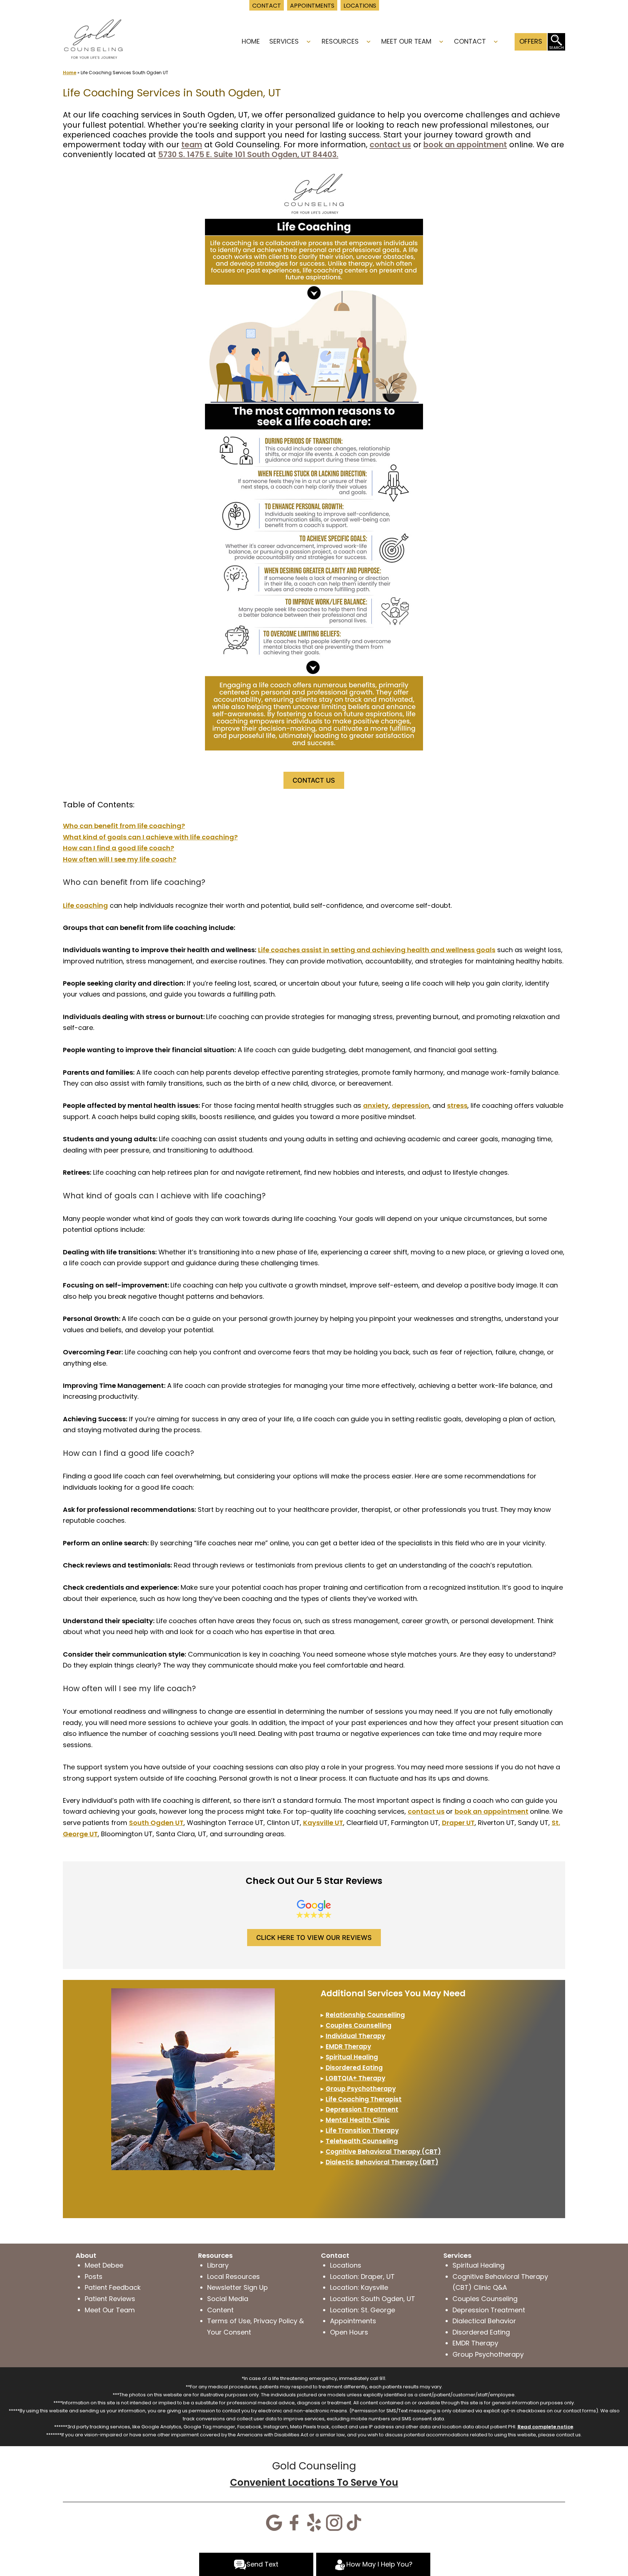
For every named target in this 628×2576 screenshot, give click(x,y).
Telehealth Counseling (362, 2141)
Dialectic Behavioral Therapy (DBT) (382, 2162)
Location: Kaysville (359, 2287)
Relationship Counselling (365, 2015)
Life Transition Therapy (362, 2130)
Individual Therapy (355, 2036)
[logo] (93, 38)
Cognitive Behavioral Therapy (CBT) (383, 2152)
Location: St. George (363, 2310)
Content (220, 2310)
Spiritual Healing (352, 2057)
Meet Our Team (406, 41)
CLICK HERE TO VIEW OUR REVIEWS (314, 1938)
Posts (94, 2277)
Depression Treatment (362, 2109)
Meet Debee (104, 2265)
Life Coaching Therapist (364, 2099)
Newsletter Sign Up (237, 2287)
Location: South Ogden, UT (373, 2299)
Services (284, 41)
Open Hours (349, 2332)
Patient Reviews (110, 2299)
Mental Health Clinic (358, 2120)
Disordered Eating (354, 2068)
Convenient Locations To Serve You (314, 2483)
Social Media (228, 2299)
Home (251, 41)
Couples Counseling (485, 2299)
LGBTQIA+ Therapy (355, 2078)
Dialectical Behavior (484, 2321)
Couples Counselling (359, 2025)
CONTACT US (314, 780)
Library (218, 2265)
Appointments (353, 2321)
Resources (340, 41)
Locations (346, 2265)
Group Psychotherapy (361, 2089)
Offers (531, 41)
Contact (470, 41)
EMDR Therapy (475, 2343)
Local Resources (234, 2277)
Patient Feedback (113, 2287)
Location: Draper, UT (362, 2277)
